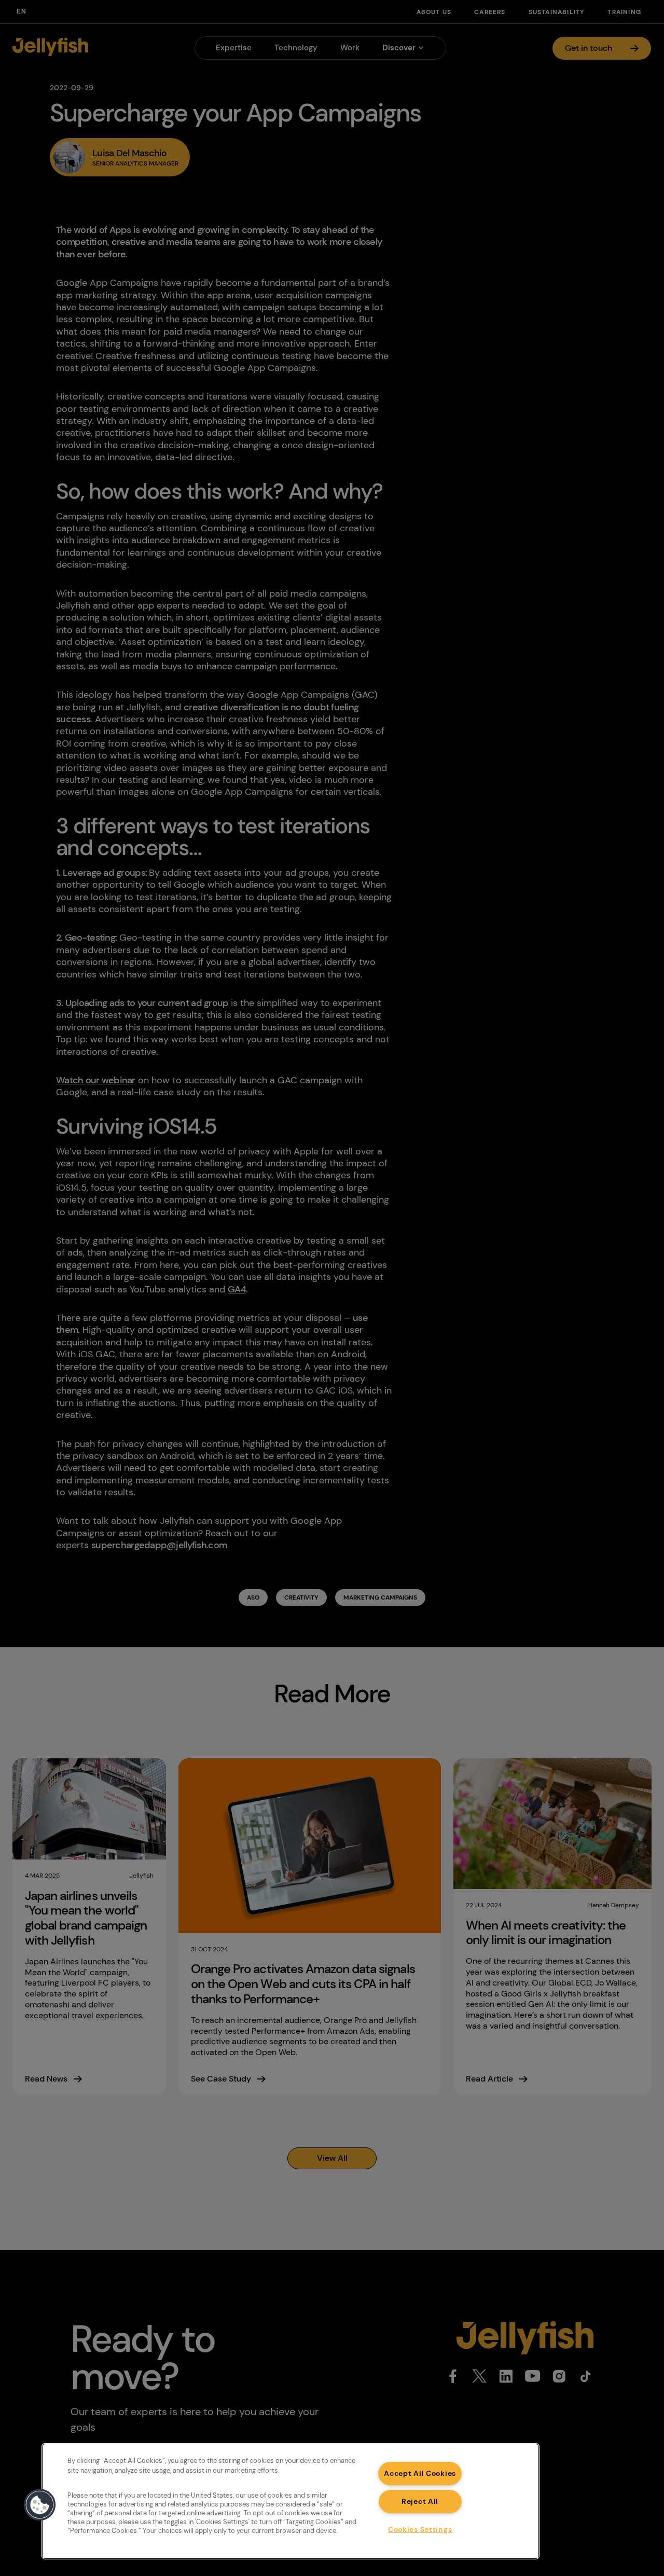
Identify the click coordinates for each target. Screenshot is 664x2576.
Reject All (420, 2501)
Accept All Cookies (420, 2473)
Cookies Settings (420, 2529)
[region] (290, 2501)
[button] (40, 2505)
